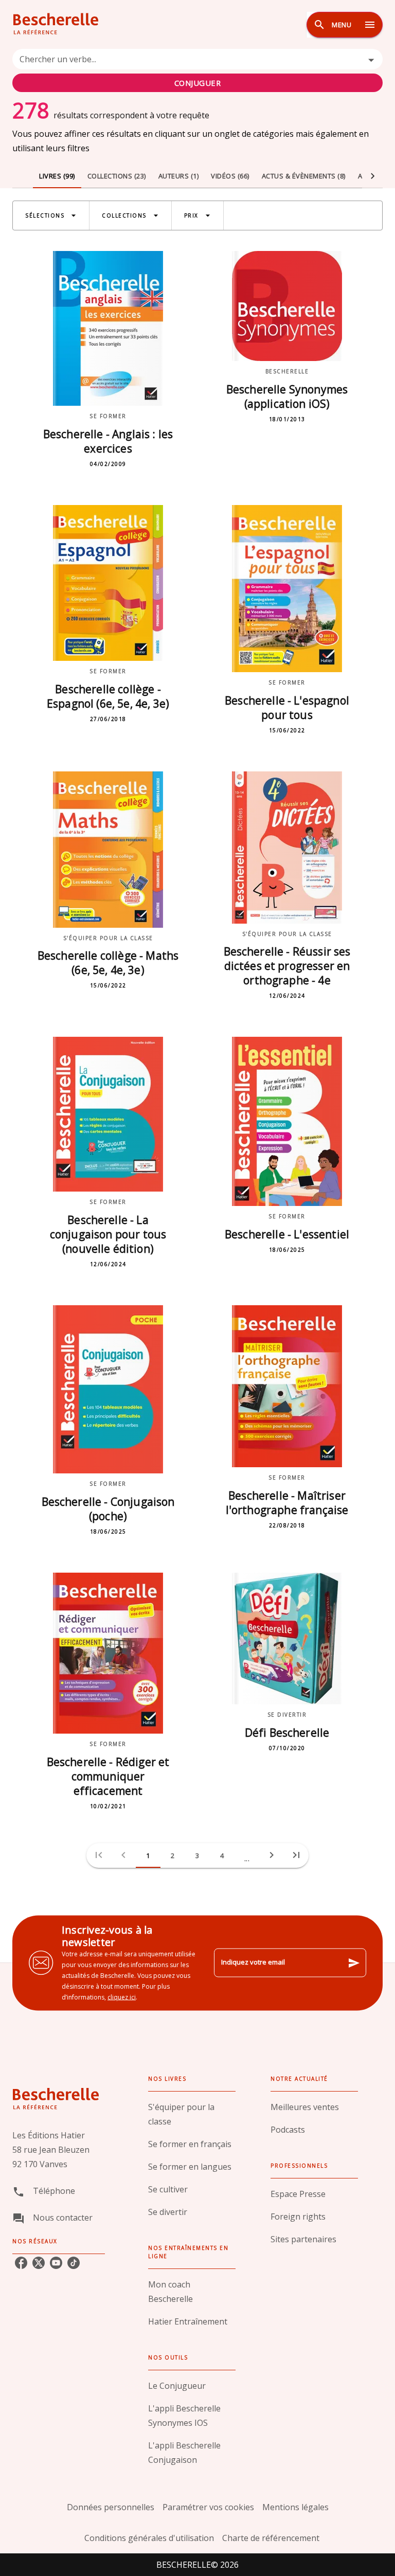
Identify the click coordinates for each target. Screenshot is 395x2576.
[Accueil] (56, 24)
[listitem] (21, 2263)
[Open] (371, 60)
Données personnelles (111, 2507)
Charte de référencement (271, 2538)
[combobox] (197, 70)
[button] (51, 215)
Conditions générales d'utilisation (149, 2538)
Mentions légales (295, 2507)
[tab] (57, 176)
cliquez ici (122, 1997)
